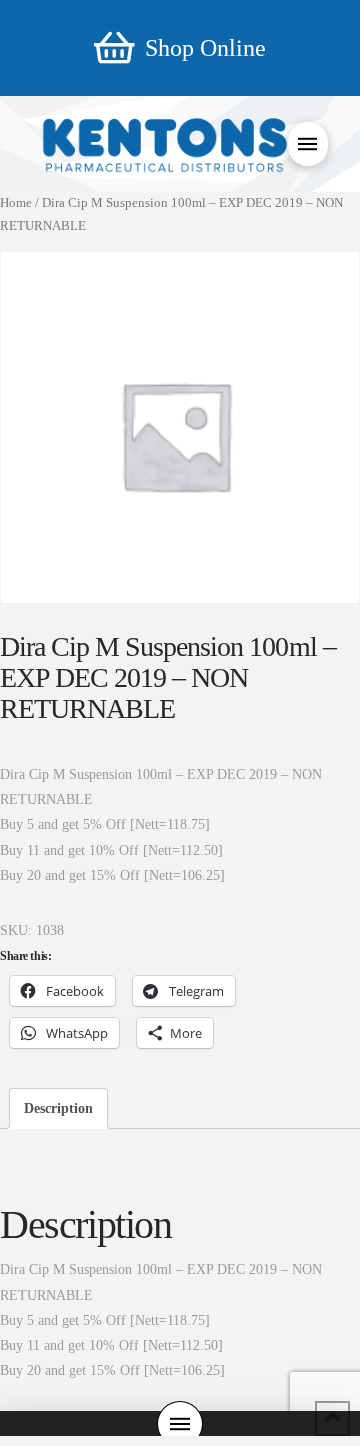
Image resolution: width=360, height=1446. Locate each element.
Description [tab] (58, 1108)
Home (16, 203)
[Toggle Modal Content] (308, 144)
